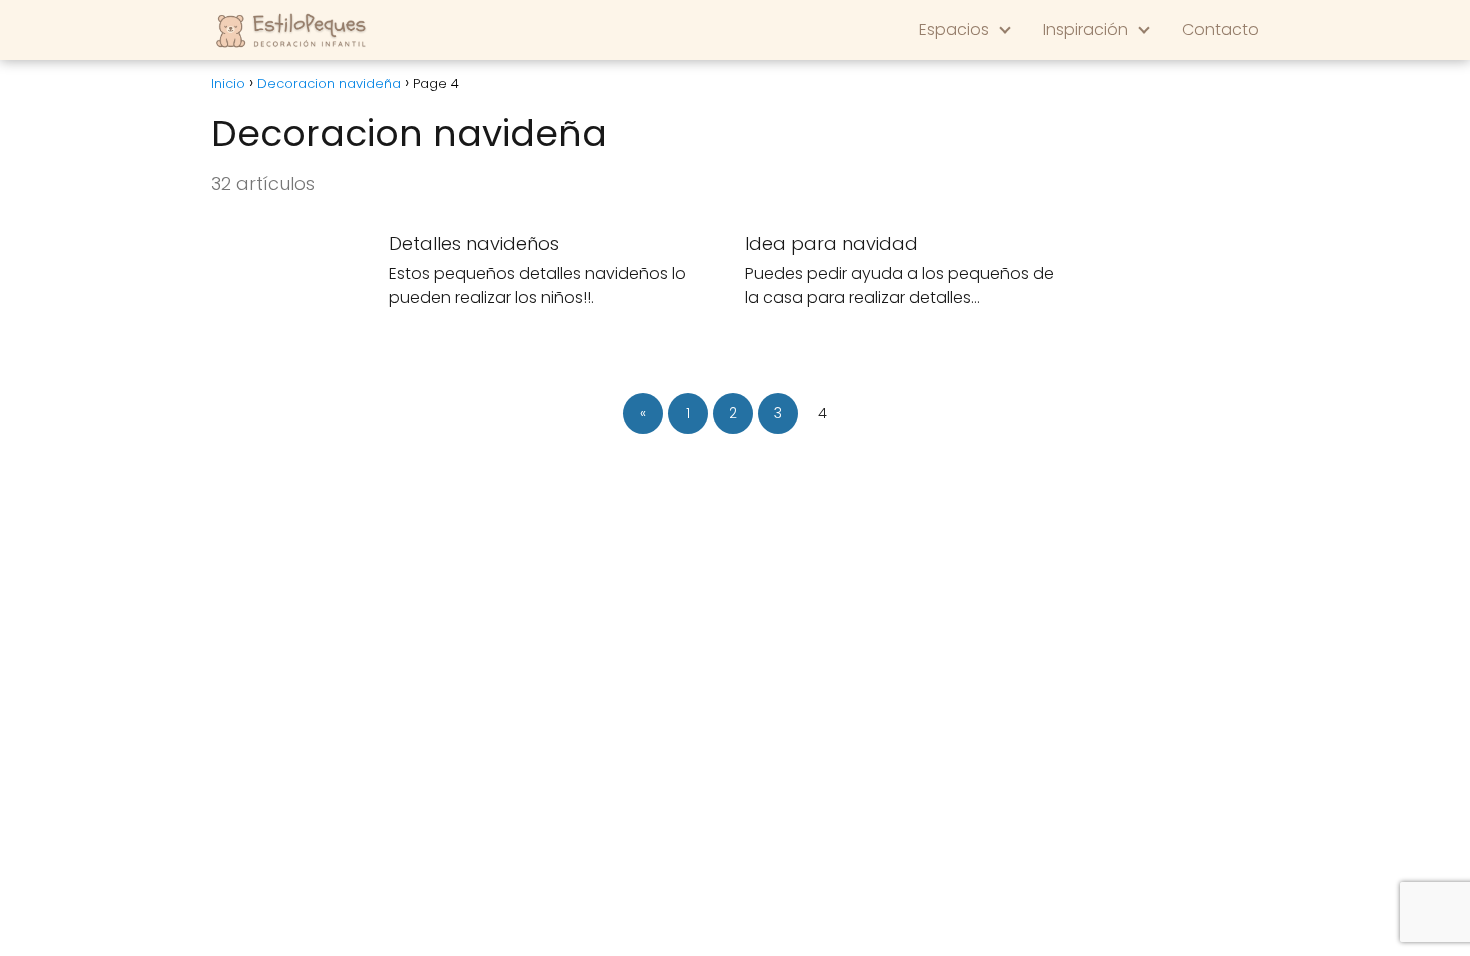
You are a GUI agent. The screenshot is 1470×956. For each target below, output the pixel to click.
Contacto (1220, 29)
